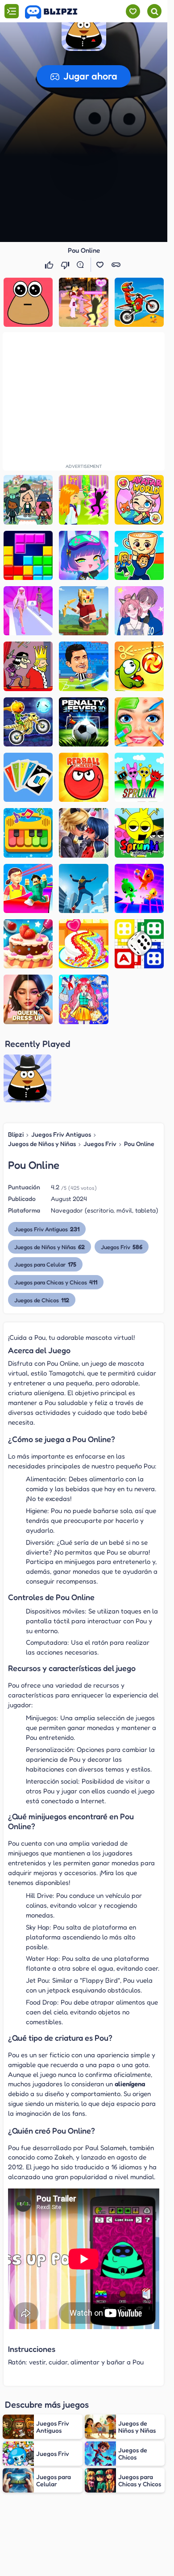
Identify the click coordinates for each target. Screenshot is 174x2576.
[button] (84, 29)
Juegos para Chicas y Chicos (56, 1282)
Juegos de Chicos (42, 1300)
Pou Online (139, 1144)
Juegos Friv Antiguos (61, 1134)
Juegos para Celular (45, 1264)
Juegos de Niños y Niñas (42, 1144)
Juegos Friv (100, 1144)
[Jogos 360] (57, 12)
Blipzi (16, 1134)
